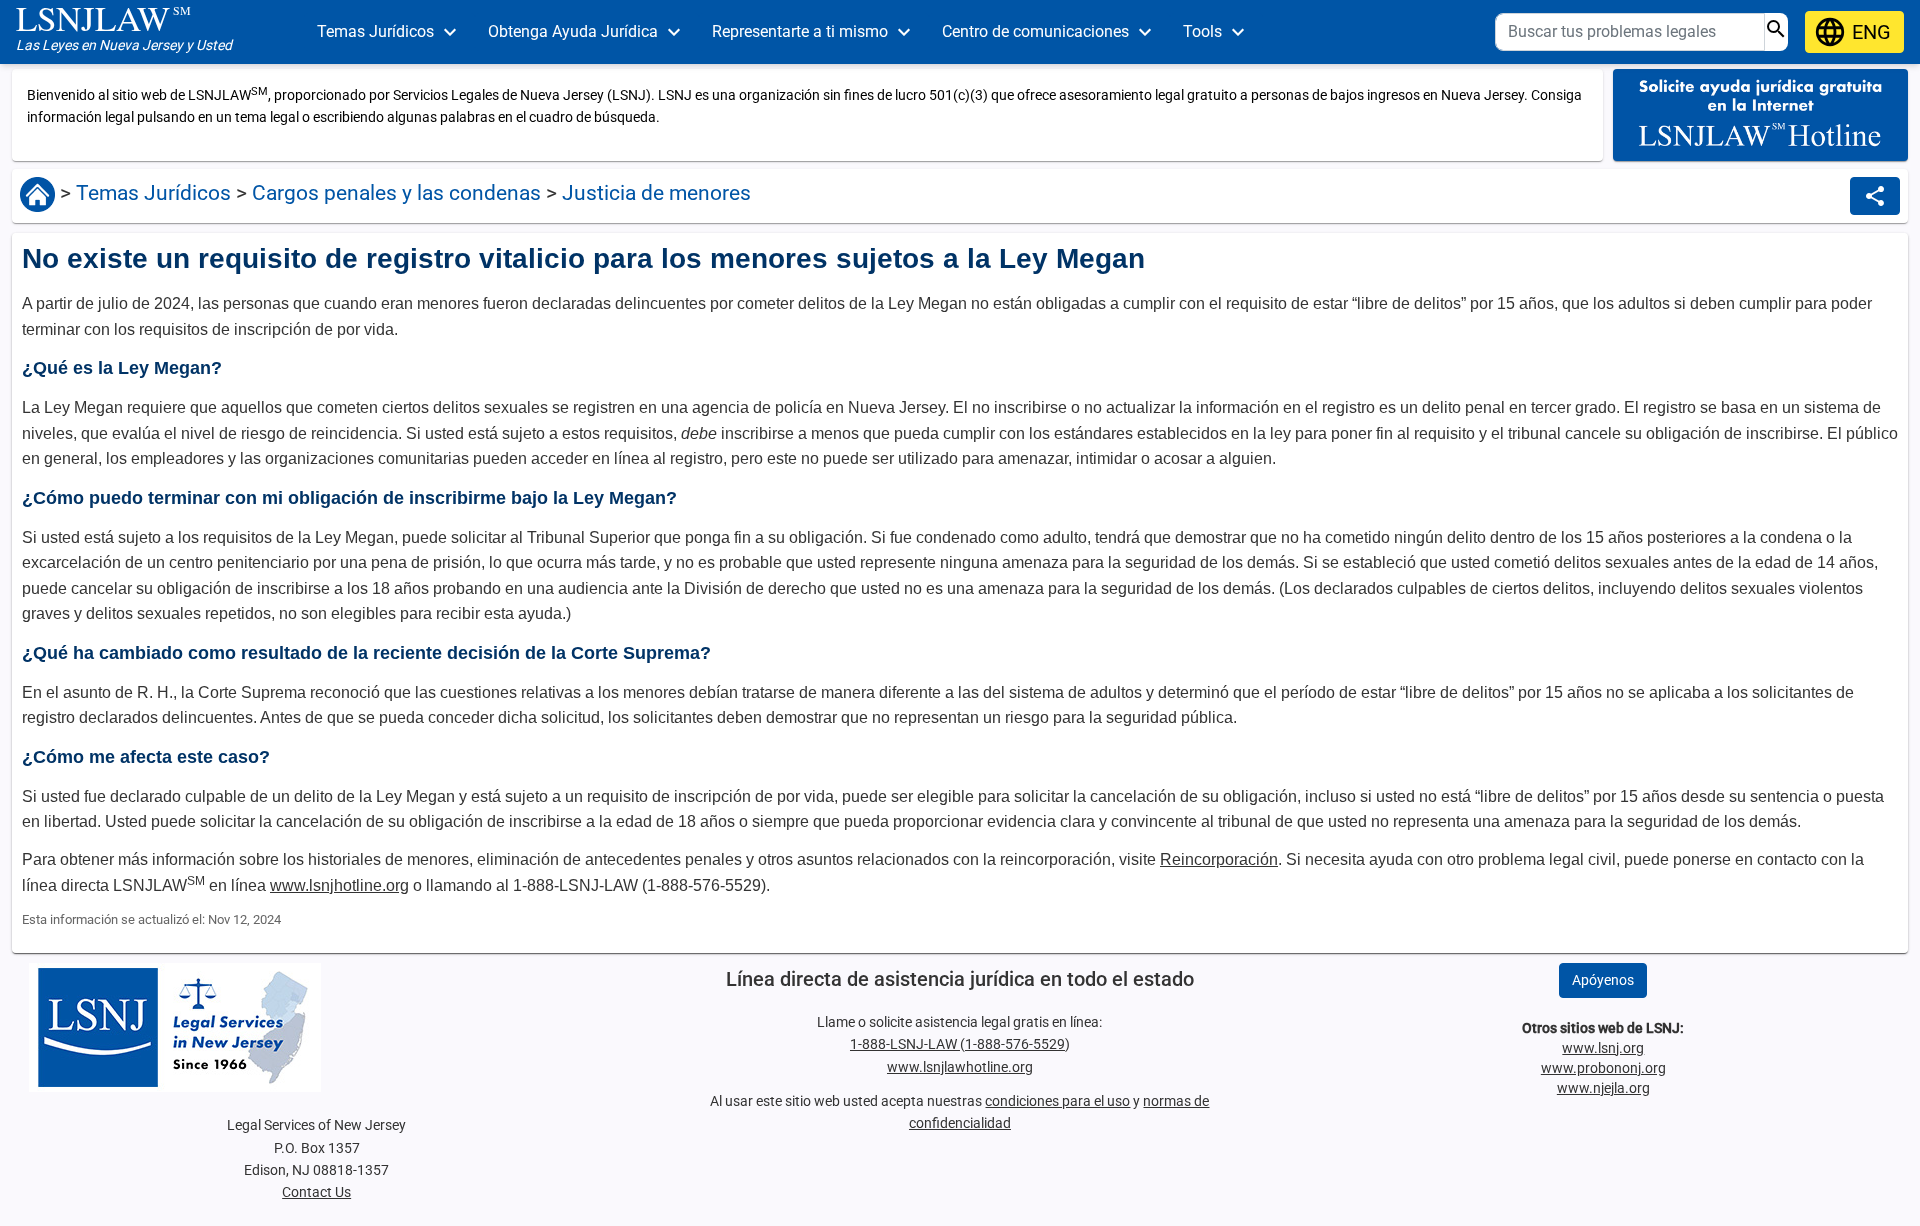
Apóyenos (1603, 980)
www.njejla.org (1603, 1088)
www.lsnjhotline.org (339, 885)
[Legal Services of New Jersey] (317, 1027)
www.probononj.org (1603, 1068)
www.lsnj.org (1603, 1048)
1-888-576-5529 (1015, 1044)
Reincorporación (1219, 859)
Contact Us (316, 1192)
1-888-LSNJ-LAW (905, 1044)
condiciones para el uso (1057, 1101)
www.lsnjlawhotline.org (960, 1067)
